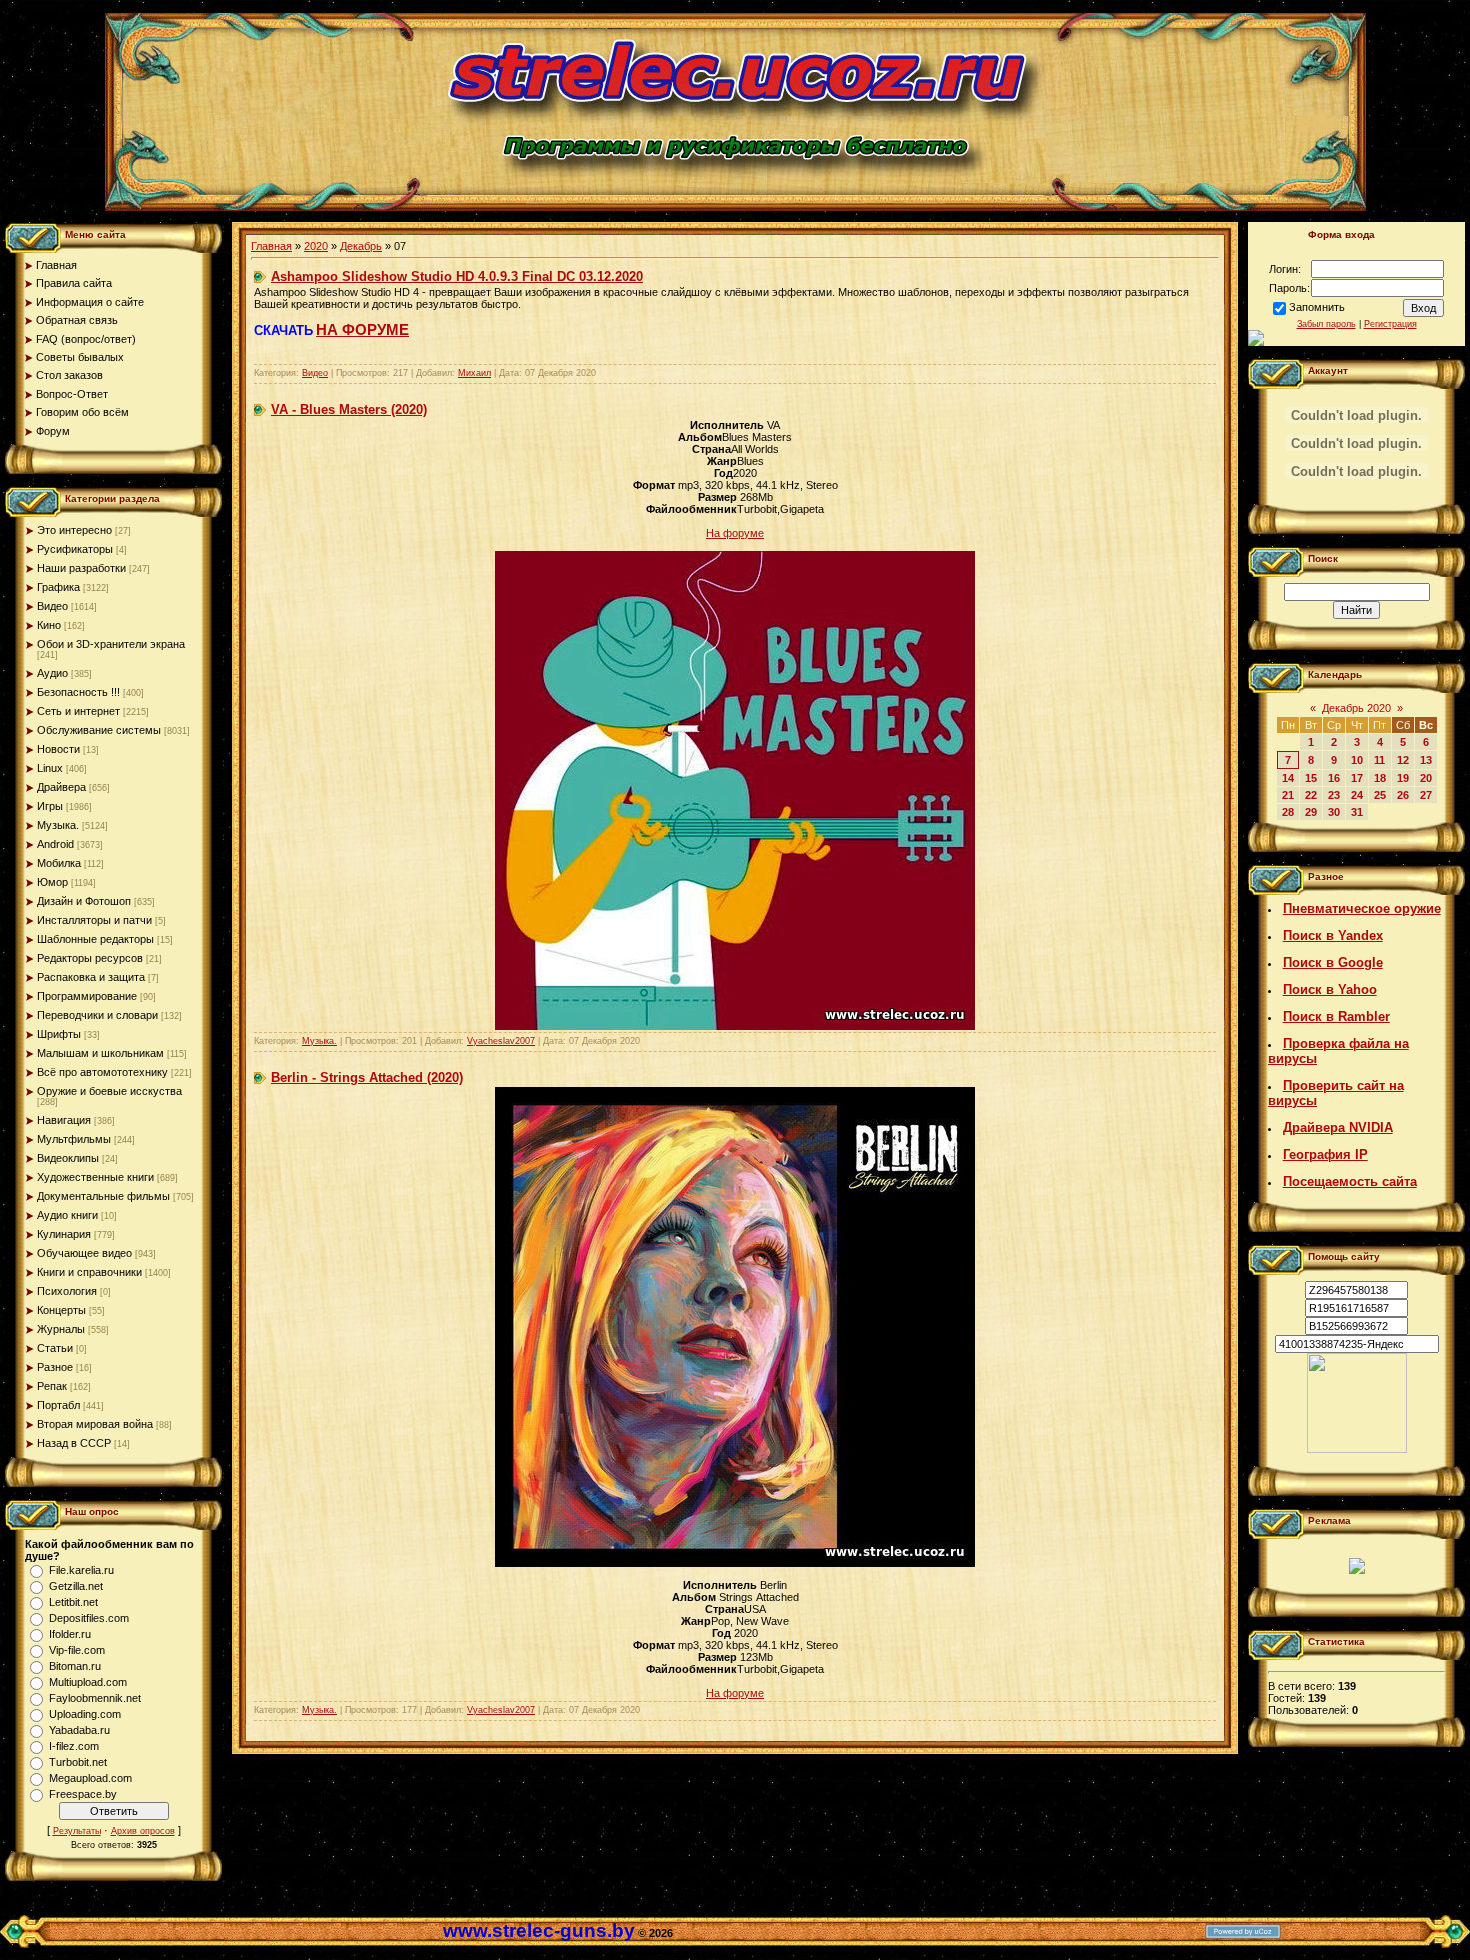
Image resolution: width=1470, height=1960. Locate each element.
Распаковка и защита (91, 977)
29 (1311, 812)
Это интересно (74, 530)
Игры (50, 806)
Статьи (55, 1348)
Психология (67, 1291)
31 (1357, 812)
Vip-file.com (77, 1650)
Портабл (58, 1405)
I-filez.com (74, 1746)
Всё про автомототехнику (102, 1072)
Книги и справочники (89, 1272)
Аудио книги (67, 1215)
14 (1288, 778)
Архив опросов (143, 1831)
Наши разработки (81, 568)
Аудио (52, 673)
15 (1311, 778)
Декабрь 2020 (1356, 708)
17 (1357, 778)
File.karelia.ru (81, 1570)
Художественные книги (95, 1177)
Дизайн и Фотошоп (84, 901)
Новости (58, 749)
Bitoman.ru (75, 1666)
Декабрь (361, 246)
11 (1379, 760)
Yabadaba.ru (79, 1730)
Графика (58, 587)
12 (1403, 760)
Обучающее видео (84, 1253)
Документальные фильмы (103, 1196)
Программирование (87, 996)
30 (1334, 812)
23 (1334, 795)
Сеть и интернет (78, 711)
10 (1357, 760)
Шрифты (59, 1034)
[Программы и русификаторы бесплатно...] (1357, 1449)
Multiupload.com (88, 1682)
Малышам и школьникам (100, 1053)
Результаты (77, 1831)
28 (1288, 812)
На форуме (735, 533)
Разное (55, 1367)
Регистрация (1390, 324)
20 (1426, 778)
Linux (50, 768)
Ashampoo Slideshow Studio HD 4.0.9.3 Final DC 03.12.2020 (457, 276)
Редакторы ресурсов (90, 958)
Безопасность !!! (78, 692)
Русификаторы (75, 549)
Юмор (52, 882)
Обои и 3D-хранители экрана (111, 644)
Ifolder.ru (70, 1634)
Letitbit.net (73, 1602)
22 (1311, 795)
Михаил (474, 373)
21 (1288, 795)
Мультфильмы (74, 1139)
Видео (52, 606)
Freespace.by (83, 1794)
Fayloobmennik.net (95, 1698)
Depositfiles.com (89, 1618)
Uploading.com (85, 1714)
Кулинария (64, 1234)
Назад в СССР (74, 1443)
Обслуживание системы (99, 730)
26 (1403, 795)
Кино (49, 625)
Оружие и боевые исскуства (109, 1091)
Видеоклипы (68, 1158)
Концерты (61, 1310)
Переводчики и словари (97, 1015)
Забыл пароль (1326, 324)
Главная (271, 246)
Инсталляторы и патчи (94, 920)
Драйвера (61, 787)
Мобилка (59, 863)
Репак (52, 1386)
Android (55, 844)
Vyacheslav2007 (501, 1041)
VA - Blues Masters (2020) (349, 409)
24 (1357, 795)
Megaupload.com (90, 1778)
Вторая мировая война (95, 1424)
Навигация (64, 1120)
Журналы (61, 1329)
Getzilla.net (76, 1586)
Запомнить (1317, 307)
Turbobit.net (78, 1762)
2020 (316, 246)
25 (1380, 795)
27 (1426, 795)
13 (1426, 760)
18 (1380, 778)
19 (1403, 778)
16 (1334, 778)
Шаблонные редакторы (95, 939)
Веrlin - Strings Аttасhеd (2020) (367, 1077)
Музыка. (58, 825)
